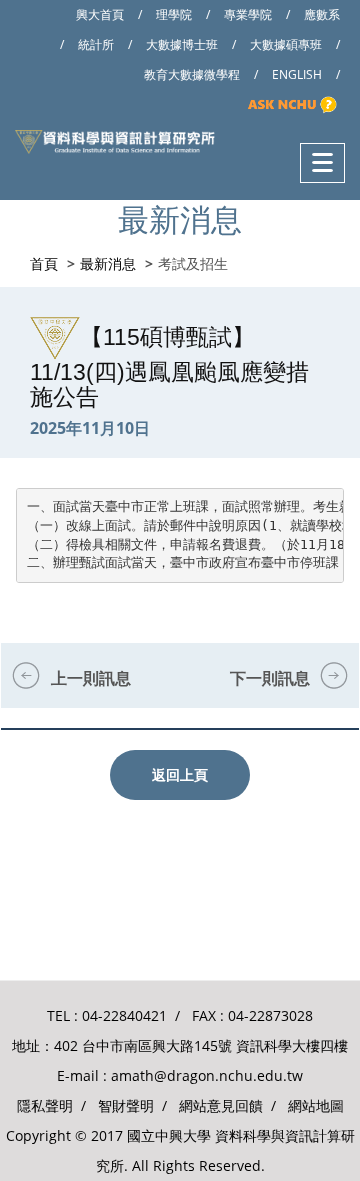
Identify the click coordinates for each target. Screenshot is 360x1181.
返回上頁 (180, 774)
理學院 (174, 14)
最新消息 (108, 263)
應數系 (322, 14)
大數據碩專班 (286, 44)
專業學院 (248, 14)
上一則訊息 (91, 678)
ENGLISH (297, 74)
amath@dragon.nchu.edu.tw (207, 1075)
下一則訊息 (270, 678)
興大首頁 (100, 14)
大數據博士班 (182, 44)
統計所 (96, 44)
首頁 (44, 263)
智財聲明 (126, 1105)
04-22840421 (124, 1015)
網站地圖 (316, 1105)
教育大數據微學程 (192, 74)
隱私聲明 (45, 1105)
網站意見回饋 (221, 1105)
